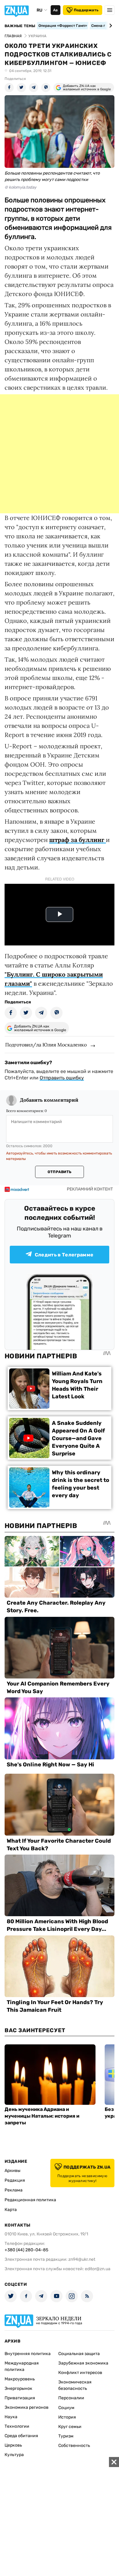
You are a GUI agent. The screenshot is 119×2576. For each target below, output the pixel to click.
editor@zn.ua (98, 2269)
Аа (55, 10)
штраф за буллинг (78, 840)
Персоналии (71, 2398)
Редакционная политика (30, 2200)
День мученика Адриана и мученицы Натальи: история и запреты (42, 2116)
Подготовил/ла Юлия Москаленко (46, 1045)
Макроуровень (20, 2379)
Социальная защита (79, 2354)
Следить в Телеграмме (64, 1255)
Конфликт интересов (80, 2373)
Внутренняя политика (28, 2354)
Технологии (17, 2426)
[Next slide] (110, 26)
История (67, 2417)
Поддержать (86, 10)
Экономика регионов (27, 2407)
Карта (11, 2210)
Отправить (60, 1172)
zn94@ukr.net (82, 2259)
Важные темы (20, 26)
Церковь (13, 2445)
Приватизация (20, 2398)
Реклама (14, 2190)
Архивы (13, 2171)
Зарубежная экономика (83, 2363)
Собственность (74, 2446)
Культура (14, 2455)
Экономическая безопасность (75, 2385)
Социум (66, 2408)
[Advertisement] (60, 454)
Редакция (15, 2180)
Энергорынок (18, 2388)
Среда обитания (21, 2436)
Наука (11, 2417)
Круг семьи (70, 2427)
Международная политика (22, 2366)
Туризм (66, 2436)
